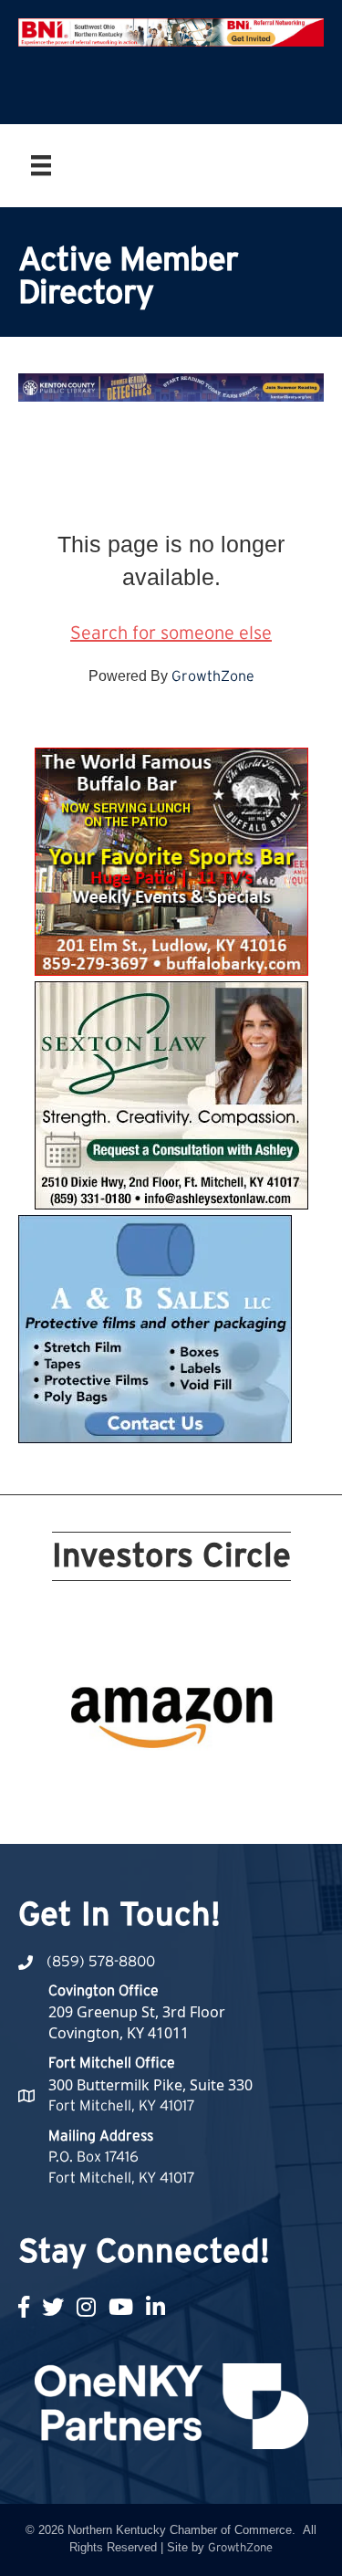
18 (226, 1785)
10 (270, 1759)
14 (139, 1785)
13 (117, 1785)
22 (182, 1810)
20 (270, 1785)
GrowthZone (213, 676)
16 (182, 1785)
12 (95, 1785)
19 (248, 1785)
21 (161, 1810)
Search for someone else (171, 634)
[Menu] (41, 165)
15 (161, 1785)
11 (73, 1785)
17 (204, 1785)
